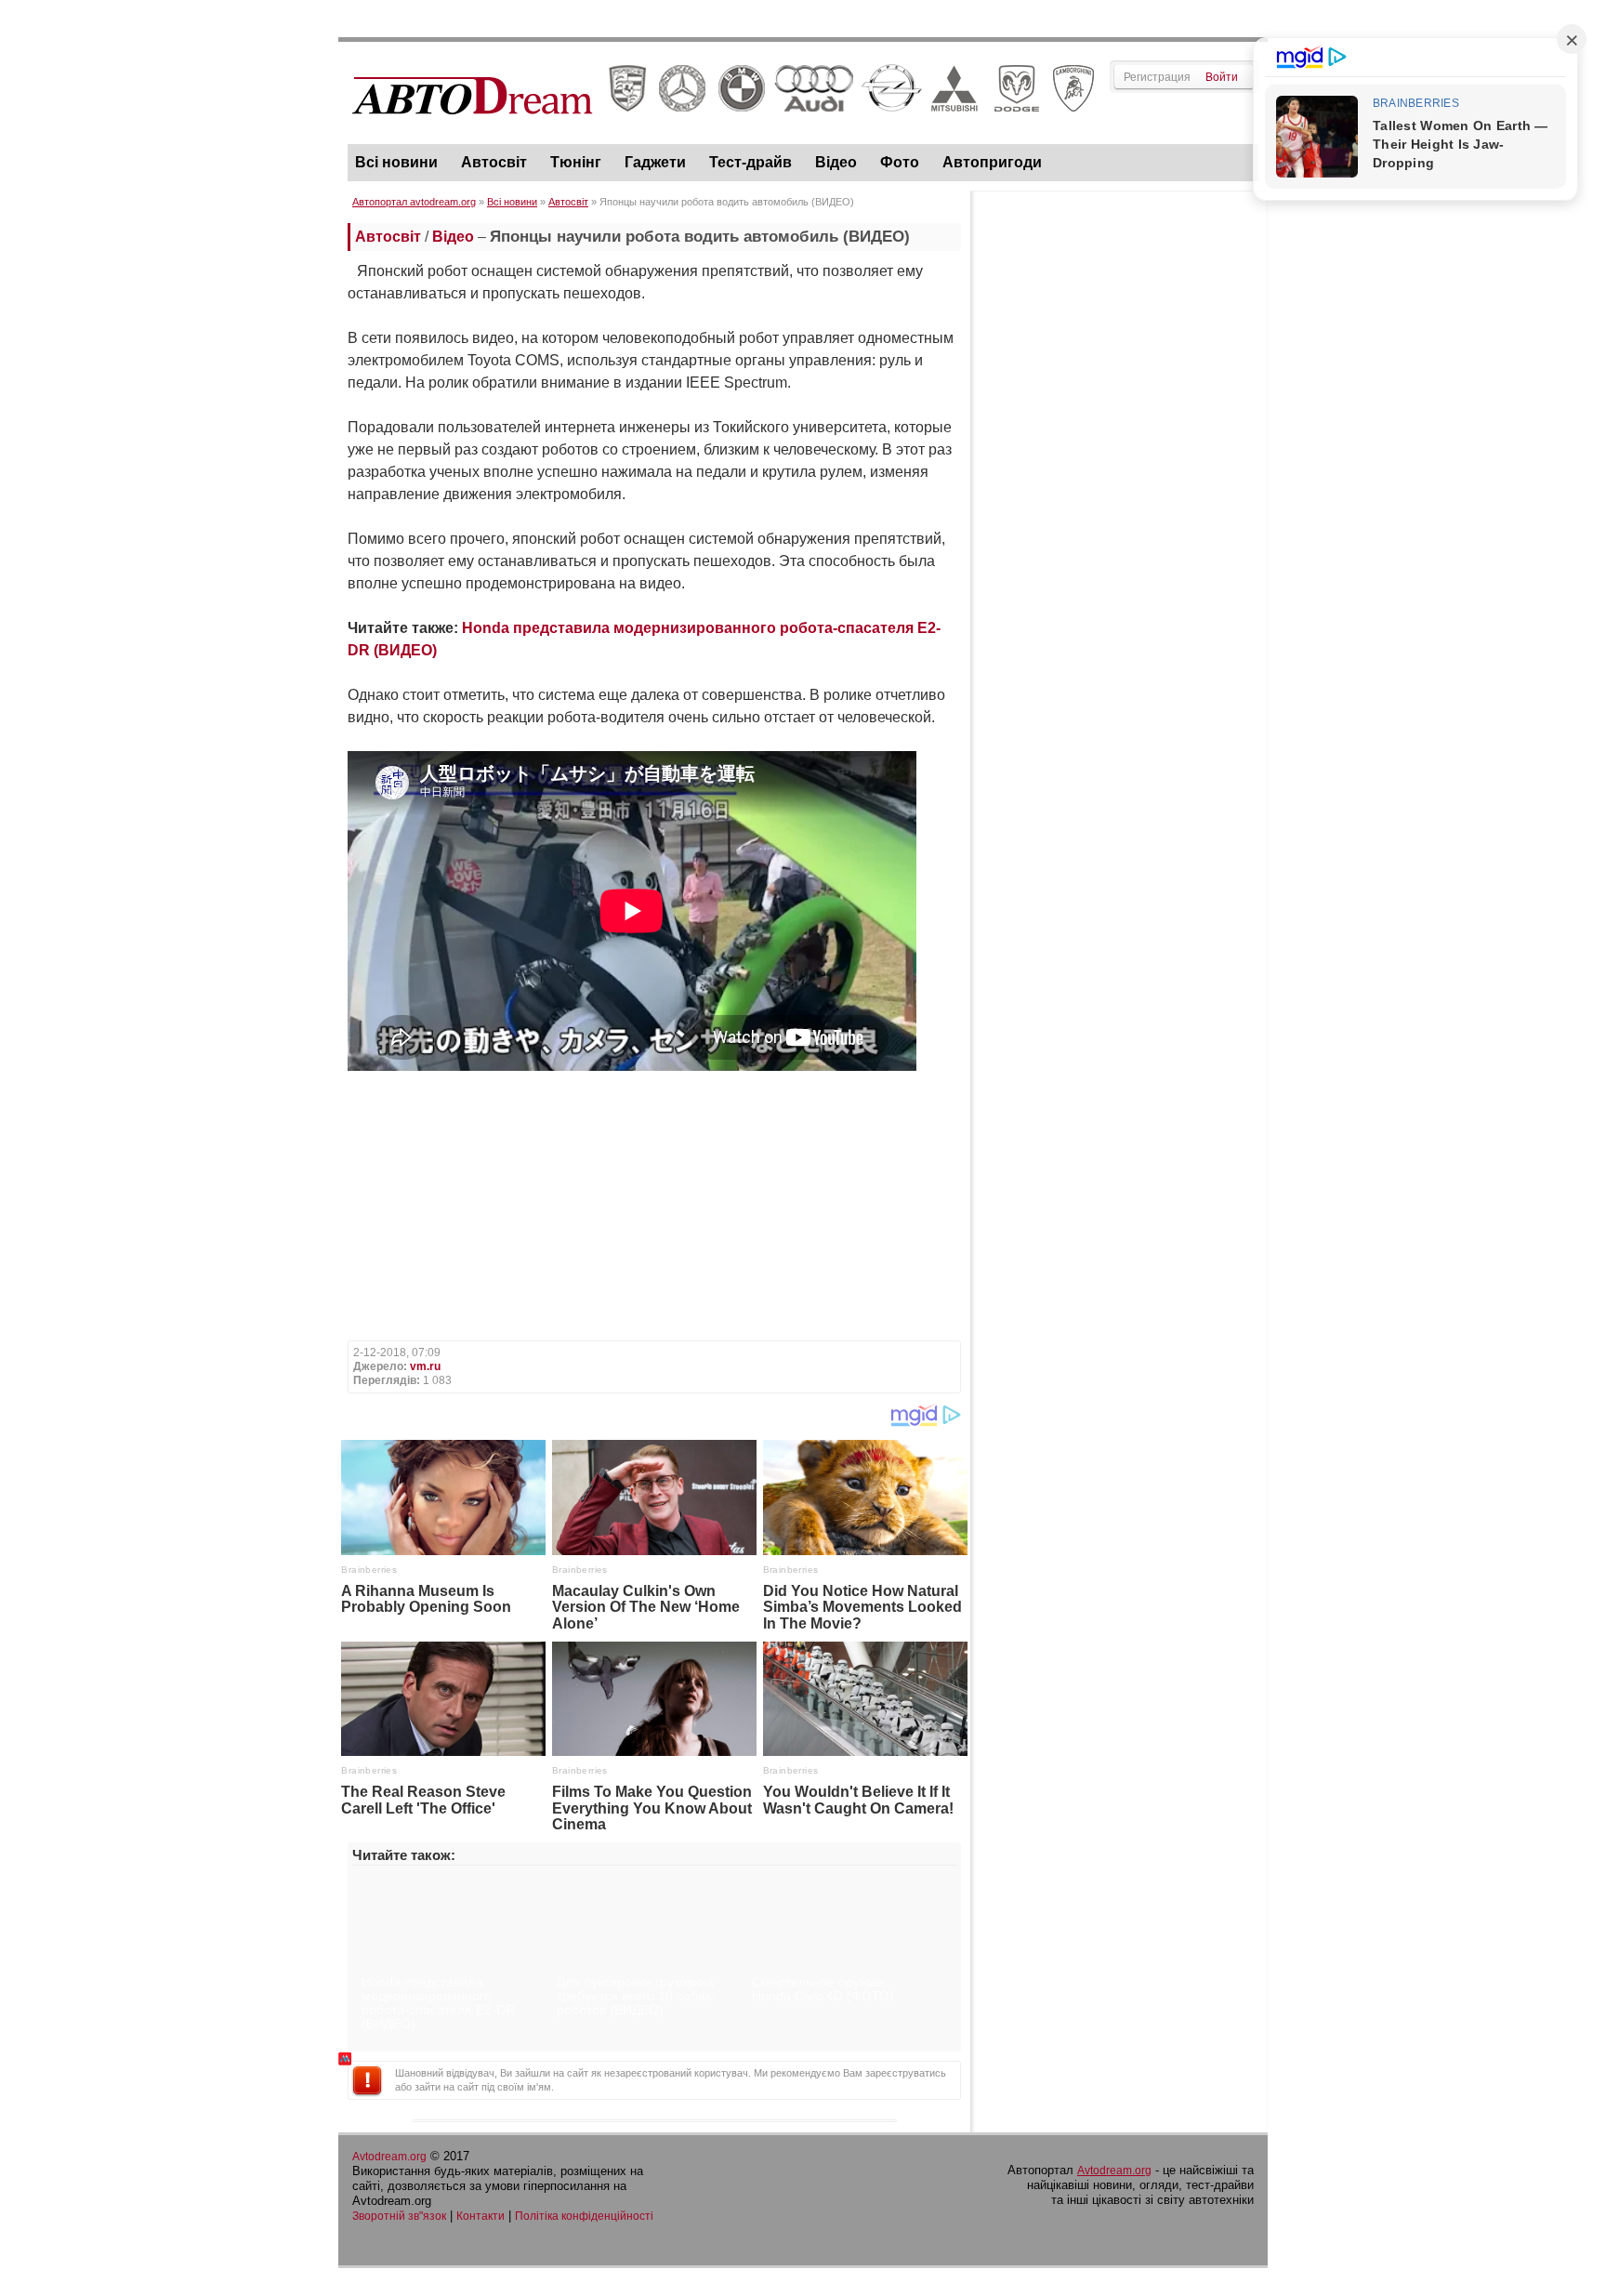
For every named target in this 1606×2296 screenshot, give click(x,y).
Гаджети (655, 162)
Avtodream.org (389, 2157)
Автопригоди (992, 162)
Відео (836, 162)
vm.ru (425, 1366)
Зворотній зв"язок (399, 2216)
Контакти (480, 2216)
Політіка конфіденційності (584, 2216)
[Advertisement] (1119, 480)
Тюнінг (576, 162)
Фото (900, 162)
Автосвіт (494, 162)
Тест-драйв (750, 162)
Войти (1222, 77)
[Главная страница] (724, 131)
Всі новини (396, 162)
